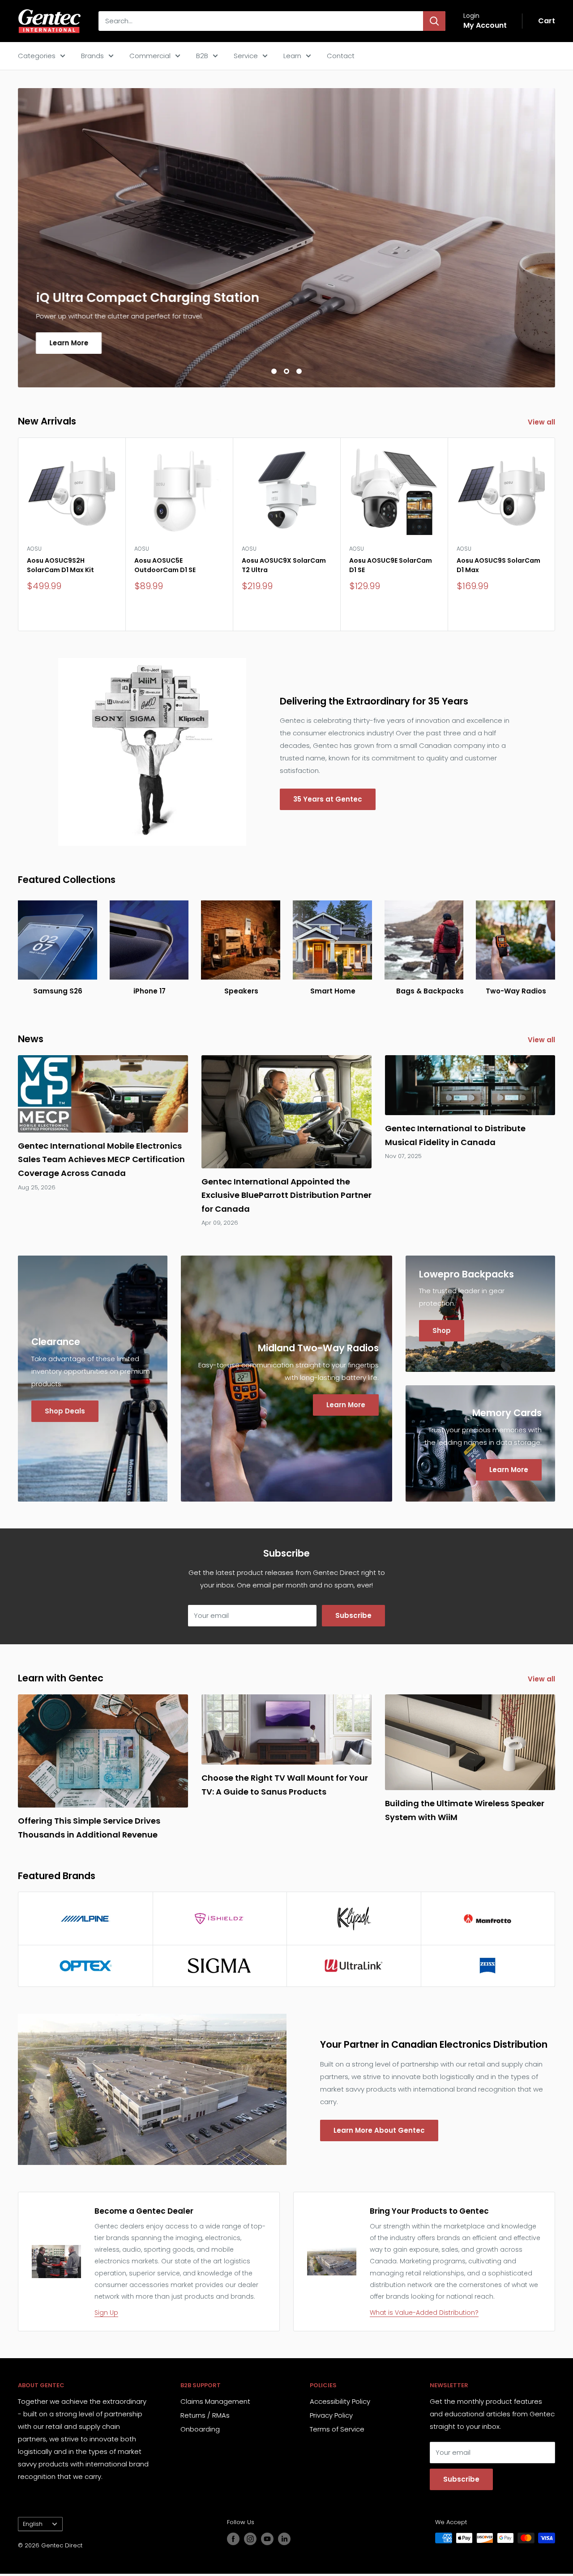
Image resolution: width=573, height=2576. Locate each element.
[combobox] (261, 21)
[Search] (434, 21)
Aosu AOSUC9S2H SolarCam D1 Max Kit (60, 565)
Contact (341, 56)
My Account (485, 25)
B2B (202, 56)
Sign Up (106, 2313)
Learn (292, 56)
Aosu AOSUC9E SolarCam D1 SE (391, 565)
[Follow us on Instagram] (250, 2539)
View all (542, 422)
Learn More (69, 343)
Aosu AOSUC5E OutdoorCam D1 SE (165, 565)
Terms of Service (337, 2429)
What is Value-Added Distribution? (424, 2313)
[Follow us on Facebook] (233, 2539)
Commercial (150, 56)
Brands (92, 56)
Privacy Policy (331, 2415)
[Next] (555, 534)
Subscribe (353, 1615)
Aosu (34, 549)
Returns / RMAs (205, 2415)
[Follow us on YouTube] (267, 2539)
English (33, 2524)
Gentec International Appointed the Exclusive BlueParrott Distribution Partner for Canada (286, 1195)
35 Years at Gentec (328, 799)
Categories (37, 56)
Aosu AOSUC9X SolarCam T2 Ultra (284, 565)
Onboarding (200, 2429)
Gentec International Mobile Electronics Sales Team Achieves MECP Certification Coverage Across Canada (101, 1159)
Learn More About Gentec (379, 2130)
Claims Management (215, 2401)
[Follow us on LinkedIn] (284, 2539)
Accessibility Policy (340, 2401)
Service (246, 56)
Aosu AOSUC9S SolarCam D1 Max (498, 565)
